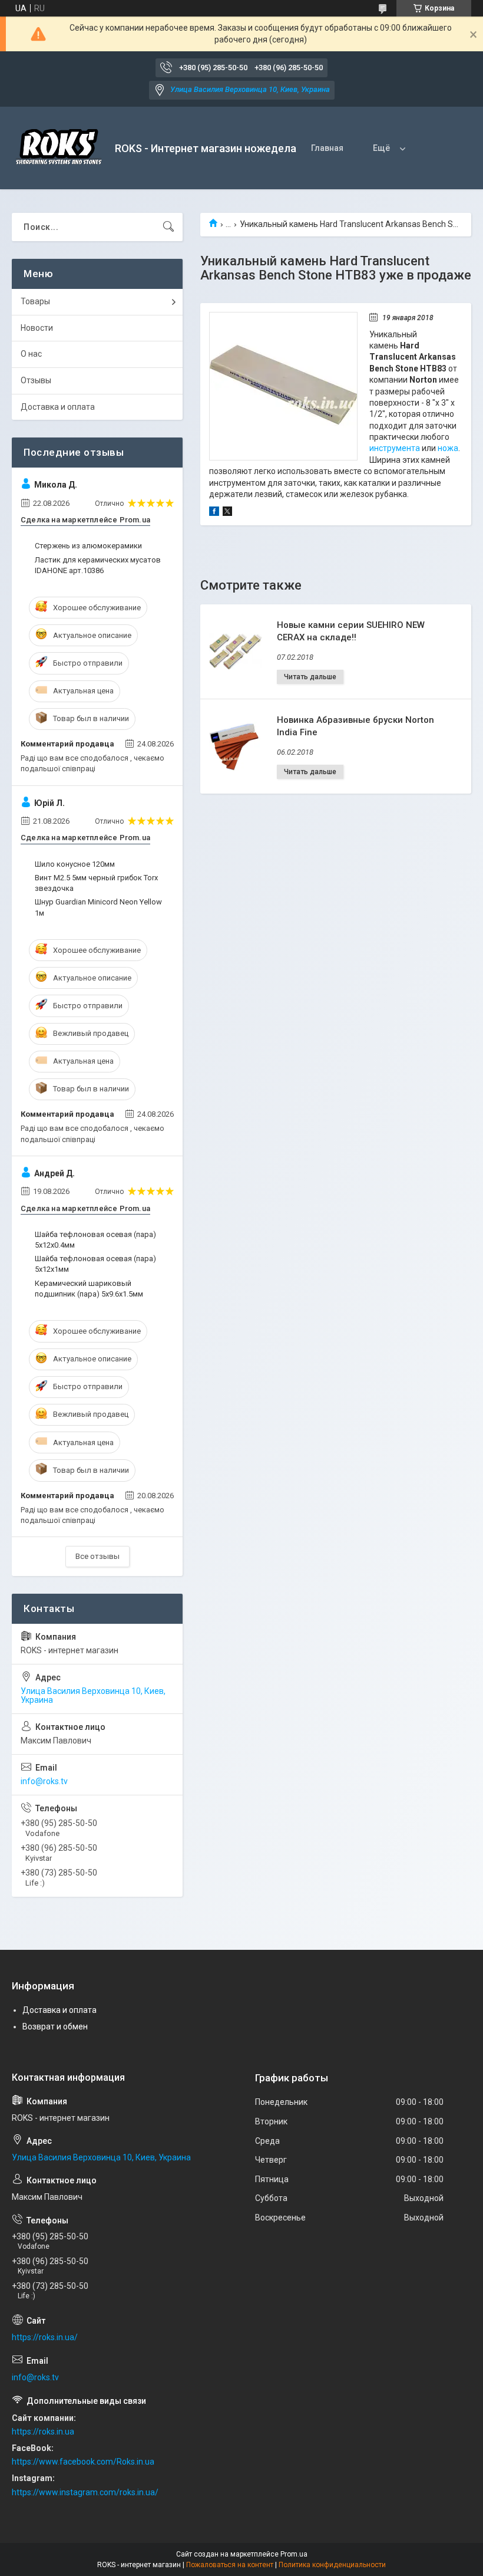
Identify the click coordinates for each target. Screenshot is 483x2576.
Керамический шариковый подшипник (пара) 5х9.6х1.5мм (89, 1289)
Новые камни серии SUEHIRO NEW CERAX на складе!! (351, 631)
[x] (227, 513)
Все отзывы (97, 1556)
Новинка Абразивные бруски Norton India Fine (355, 726)
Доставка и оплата (58, 407)
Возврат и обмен (55, 2026)
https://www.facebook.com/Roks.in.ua (83, 2462)
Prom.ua (294, 2554)
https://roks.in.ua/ (45, 2337)
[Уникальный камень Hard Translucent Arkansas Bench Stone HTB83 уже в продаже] (283, 386)
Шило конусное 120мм (75, 864)
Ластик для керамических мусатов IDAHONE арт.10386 (98, 565)
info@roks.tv (44, 1781)
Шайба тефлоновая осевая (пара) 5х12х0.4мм (95, 1240)
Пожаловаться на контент (230, 2565)
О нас (31, 354)
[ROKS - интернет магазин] (59, 148)
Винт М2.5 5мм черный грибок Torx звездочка (96, 883)
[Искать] (168, 227)
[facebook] (214, 513)
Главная (327, 148)
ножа (448, 448)
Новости (37, 328)
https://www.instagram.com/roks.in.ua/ (85, 2492)
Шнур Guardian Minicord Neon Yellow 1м (98, 907)
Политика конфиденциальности (332, 2565)
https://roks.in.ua (43, 2432)
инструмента (395, 448)
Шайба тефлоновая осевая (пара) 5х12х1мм (95, 1264)
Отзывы (36, 380)
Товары (35, 301)
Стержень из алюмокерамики (88, 546)
